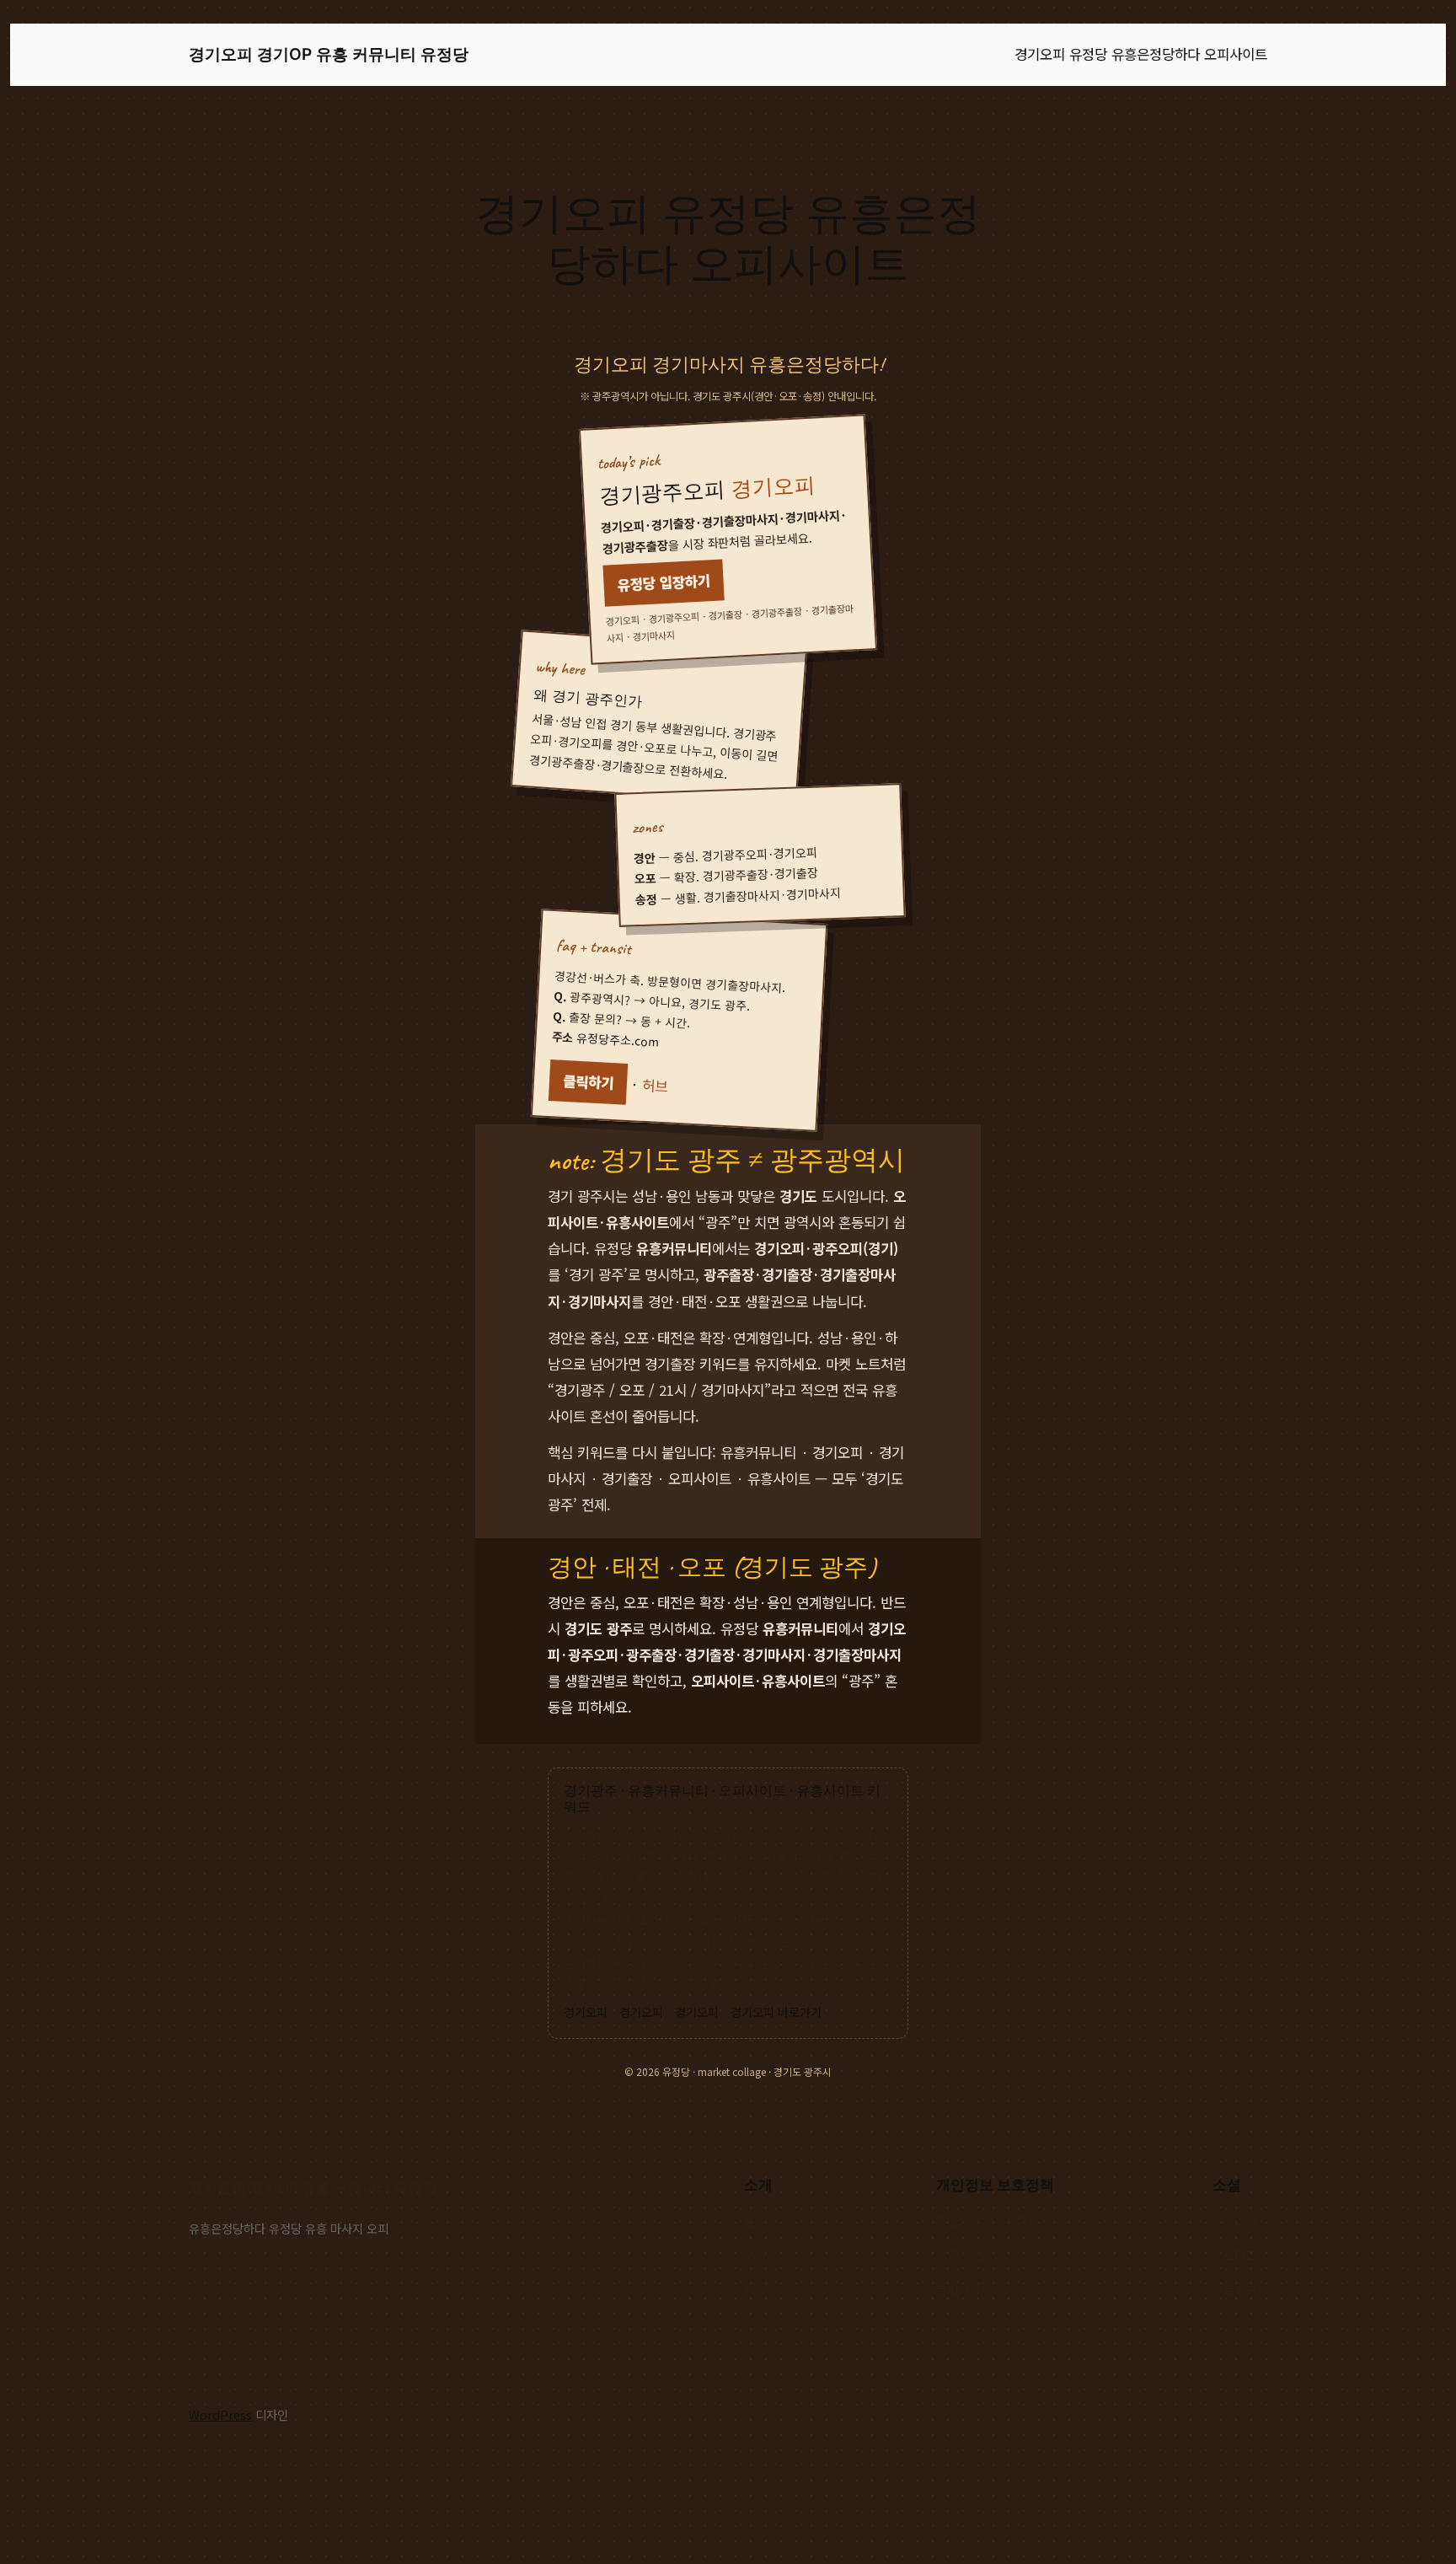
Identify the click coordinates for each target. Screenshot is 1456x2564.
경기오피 (586, 2012)
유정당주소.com (618, 1039)
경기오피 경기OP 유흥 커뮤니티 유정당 (329, 54)
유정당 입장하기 (664, 582)
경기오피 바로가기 (776, 2012)
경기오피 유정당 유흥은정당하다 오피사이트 (1141, 54)
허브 (654, 1085)
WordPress (220, 2414)
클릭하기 (588, 1081)
